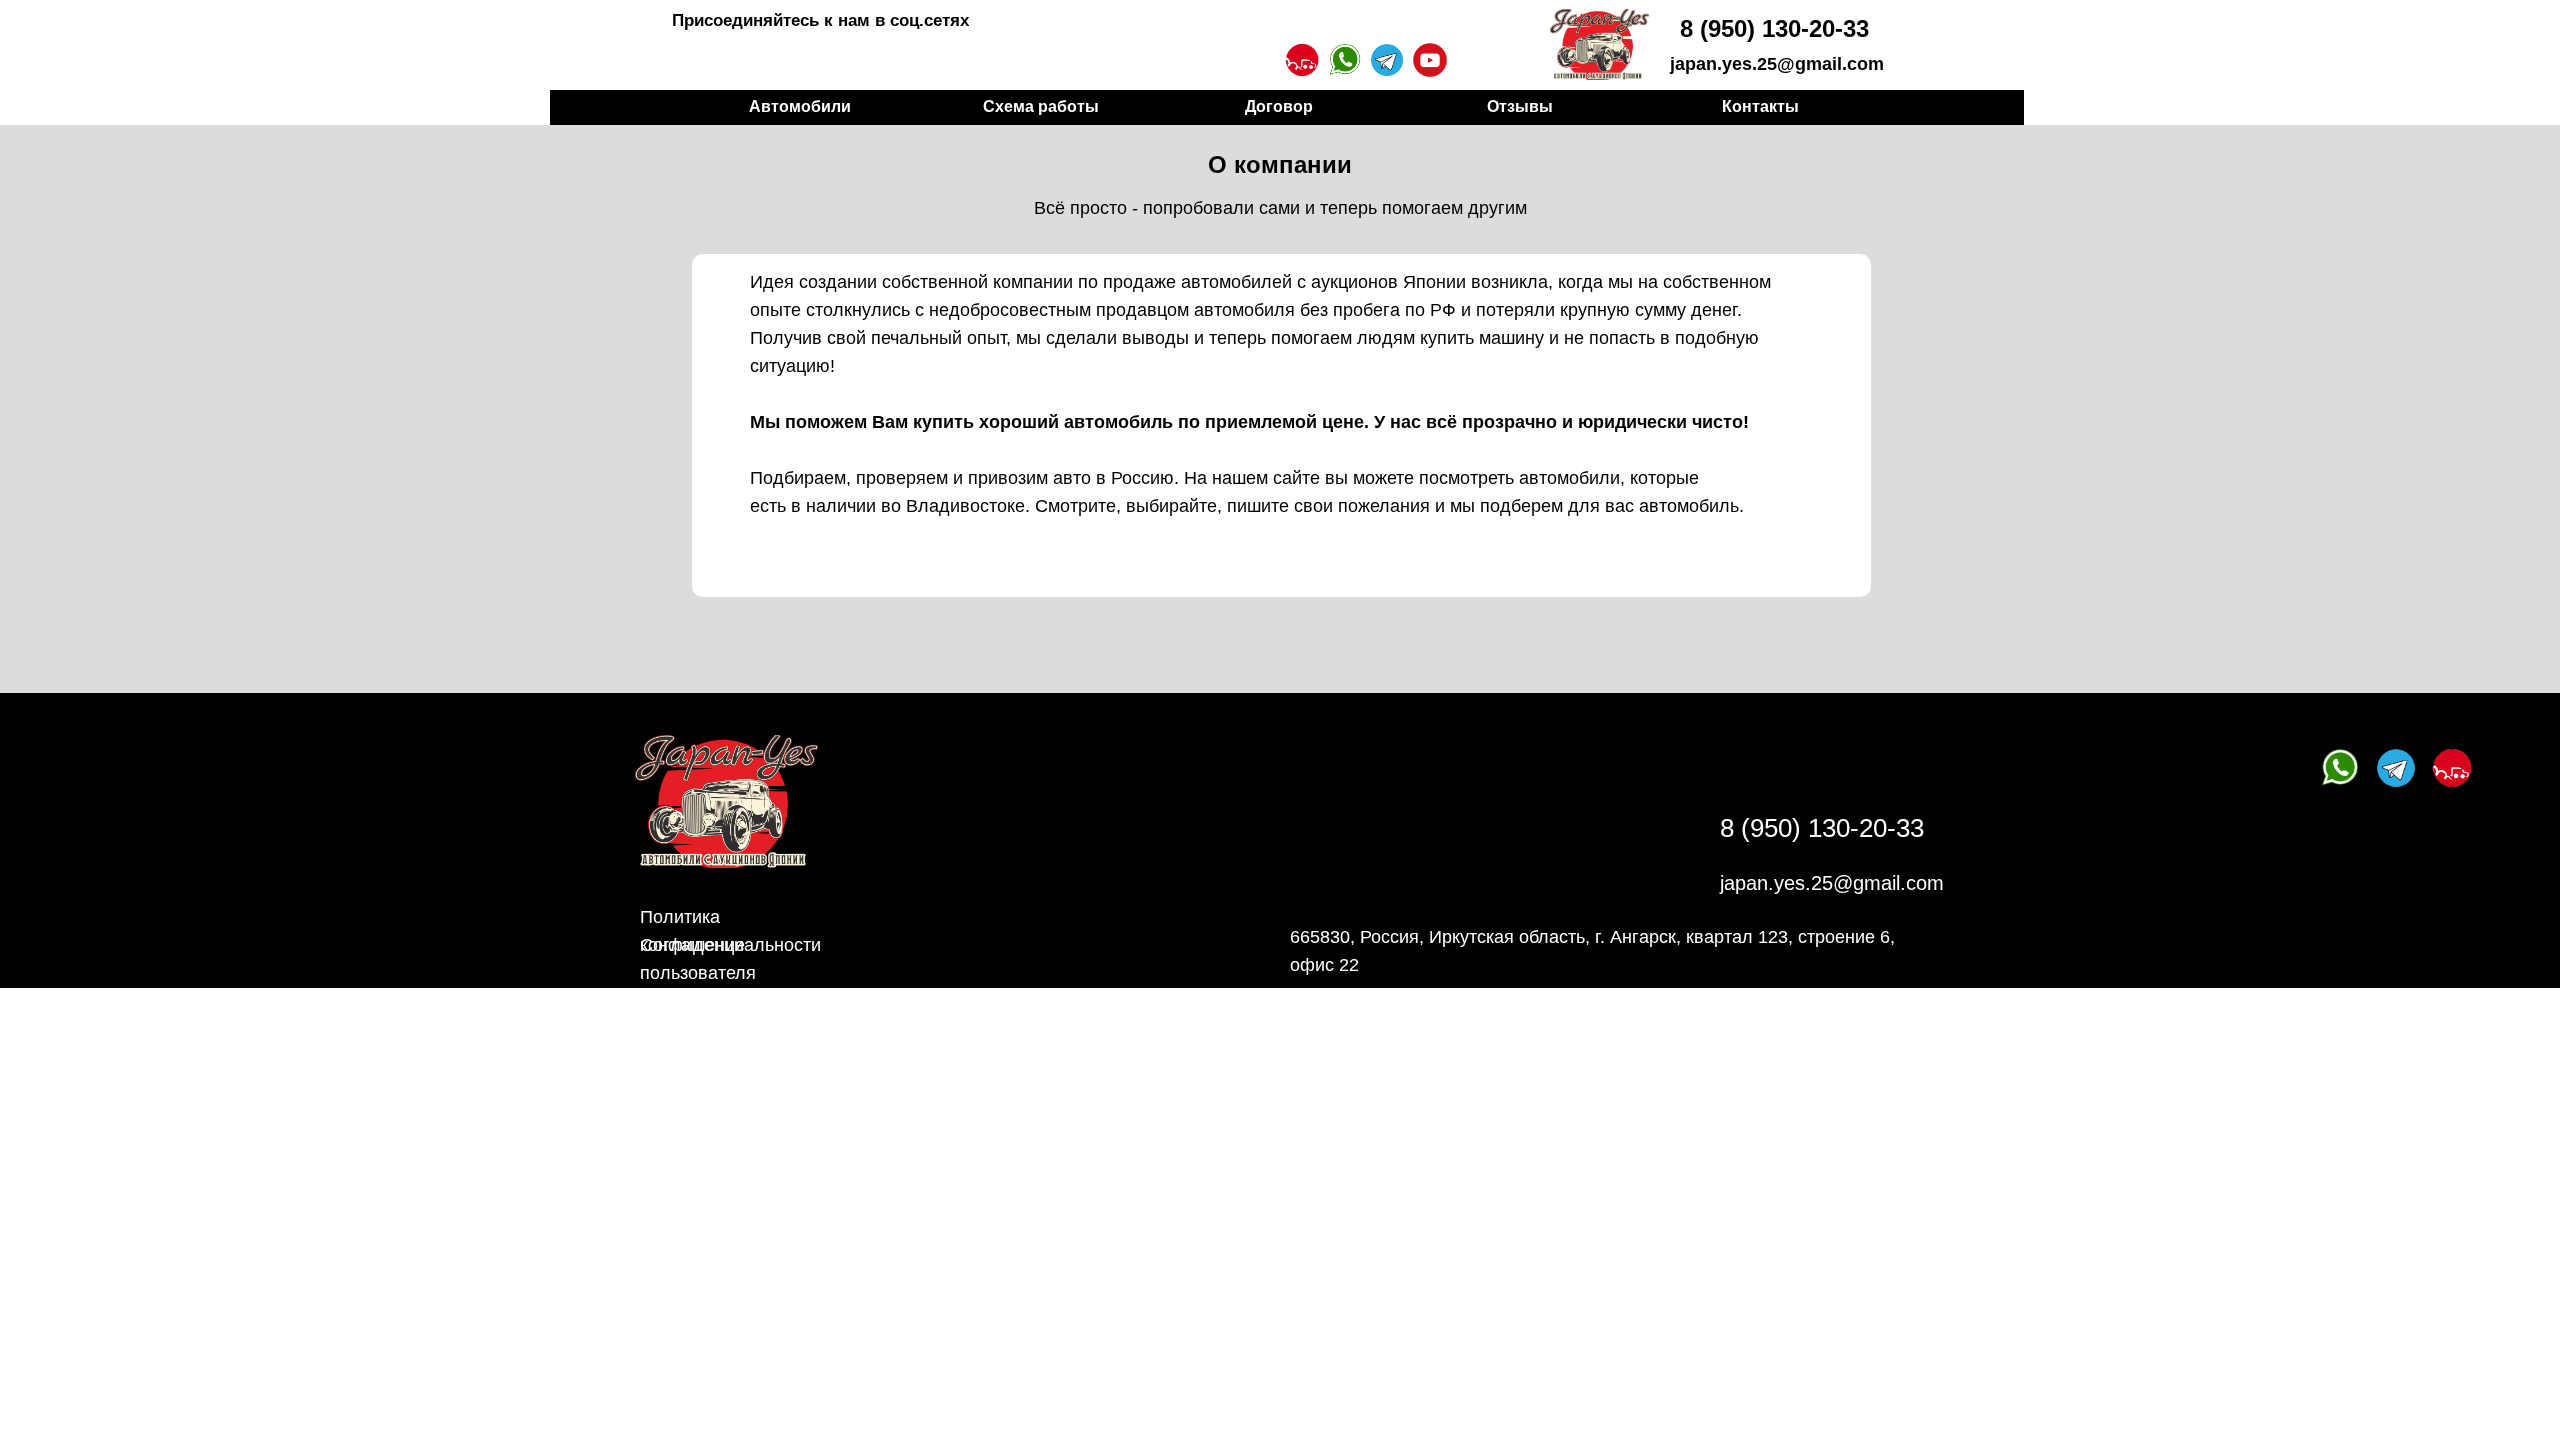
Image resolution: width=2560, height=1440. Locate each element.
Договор (1279, 106)
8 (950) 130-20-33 (1774, 28)
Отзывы (1520, 106)
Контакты (1760, 106)
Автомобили (800, 106)
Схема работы (1041, 106)
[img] (1599, 44)
